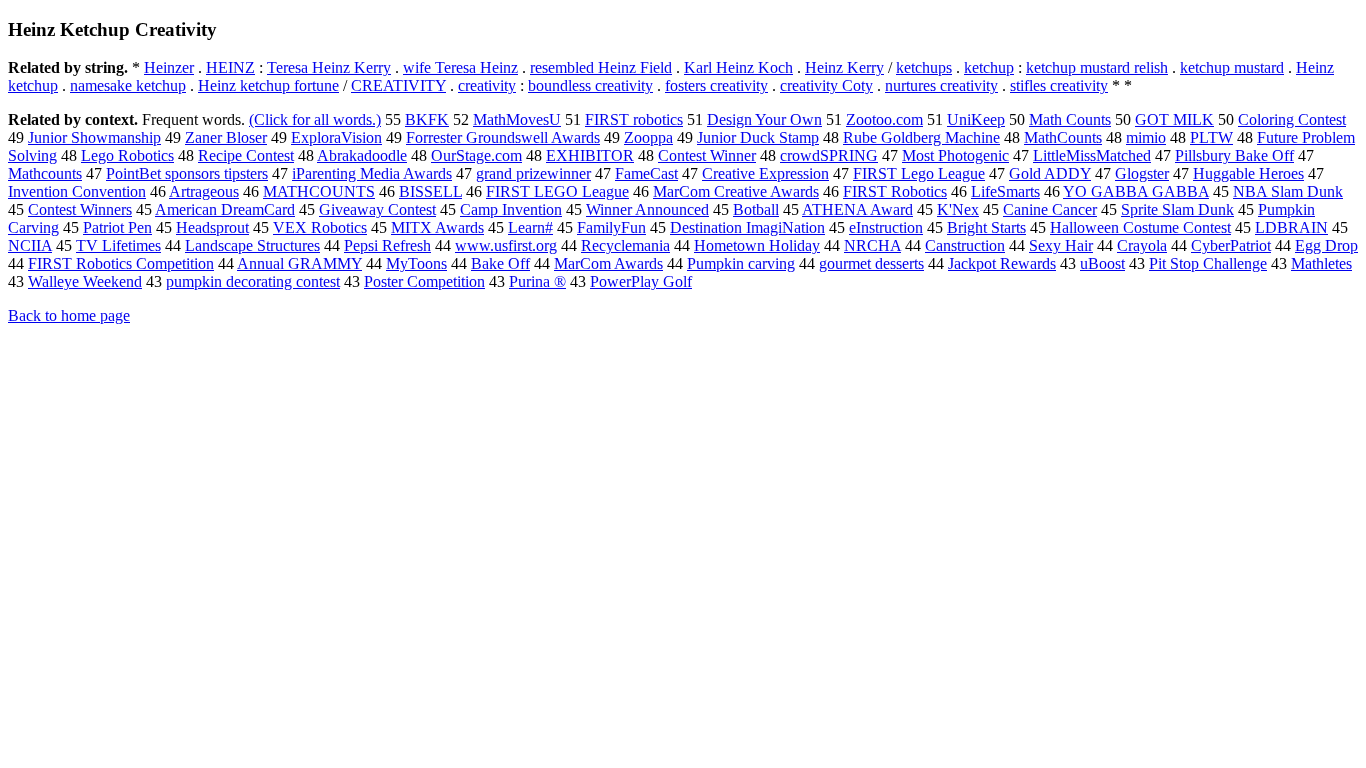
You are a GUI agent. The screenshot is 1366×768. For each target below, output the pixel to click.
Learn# (530, 227)
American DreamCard (225, 209)
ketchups (924, 67)
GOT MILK (1174, 119)
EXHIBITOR (590, 155)
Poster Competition (424, 281)
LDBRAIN (1291, 227)
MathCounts (1063, 137)
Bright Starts (986, 227)
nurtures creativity (941, 85)
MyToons (416, 263)
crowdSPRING (829, 155)
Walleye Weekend (85, 281)
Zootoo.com (884, 119)
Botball (756, 209)
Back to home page (69, 315)
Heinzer (169, 67)
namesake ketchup (128, 85)
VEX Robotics (320, 227)
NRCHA (872, 245)
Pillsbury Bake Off (1234, 155)
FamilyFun (611, 227)
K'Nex (958, 209)
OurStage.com (476, 155)
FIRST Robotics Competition (121, 263)
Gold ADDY (1050, 173)
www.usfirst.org (506, 245)
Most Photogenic (955, 155)
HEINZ (230, 67)
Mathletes (1321, 263)
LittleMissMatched (1092, 155)
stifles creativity (1059, 85)
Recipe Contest (246, 155)
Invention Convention (77, 191)
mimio (1146, 137)
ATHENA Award (857, 209)
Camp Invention (511, 209)
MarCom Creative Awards (736, 191)
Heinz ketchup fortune (268, 85)
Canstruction (965, 245)
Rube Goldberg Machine (921, 137)
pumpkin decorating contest (253, 281)
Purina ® (537, 281)
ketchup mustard (1232, 67)
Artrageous (204, 191)
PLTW (1211, 137)
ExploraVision (336, 137)
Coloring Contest (1292, 119)
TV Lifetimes (118, 245)
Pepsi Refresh (387, 245)
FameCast (646, 173)
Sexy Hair (1061, 245)
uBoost (1102, 263)
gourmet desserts (871, 263)
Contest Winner (707, 155)
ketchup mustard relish (1097, 67)
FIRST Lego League (919, 173)
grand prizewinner (533, 173)
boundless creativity (590, 85)
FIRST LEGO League (557, 191)
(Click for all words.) (315, 119)
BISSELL (430, 191)
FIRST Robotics (895, 191)
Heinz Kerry (844, 67)
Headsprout (212, 227)
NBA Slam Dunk (1288, 191)
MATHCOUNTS (319, 191)
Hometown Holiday (757, 245)
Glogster (1142, 173)
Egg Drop (1326, 245)
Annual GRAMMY (299, 263)
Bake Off (500, 263)
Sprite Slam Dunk (1177, 209)
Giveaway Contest (377, 209)
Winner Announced (647, 209)
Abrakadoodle (362, 155)
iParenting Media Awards (372, 173)
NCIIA (30, 245)
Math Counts (1070, 119)
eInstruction (886, 227)
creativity (487, 85)
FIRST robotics (634, 119)
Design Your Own (764, 119)
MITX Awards (437, 227)
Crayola (1142, 245)
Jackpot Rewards (1002, 263)
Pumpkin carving (741, 263)
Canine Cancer (1050, 209)
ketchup (989, 67)
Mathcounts (45, 173)
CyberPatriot (1231, 245)
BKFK (427, 119)
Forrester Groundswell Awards (503, 137)
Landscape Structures (252, 245)
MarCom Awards (608, 263)
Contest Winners (80, 209)
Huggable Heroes (1248, 173)
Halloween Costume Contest (1140, 227)
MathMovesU (517, 119)
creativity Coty (826, 85)
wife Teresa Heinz (460, 67)
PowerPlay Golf (641, 281)
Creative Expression (765, 173)
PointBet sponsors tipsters (187, 173)
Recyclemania (625, 245)
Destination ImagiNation (747, 227)
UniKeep (976, 119)
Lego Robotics (127, 155)
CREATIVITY (398, 85)
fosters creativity (716, 85)
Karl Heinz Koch (738, 67)
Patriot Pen (117, 227)
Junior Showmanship (94, 137)
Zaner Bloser (226, 137)
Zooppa (648, 137)
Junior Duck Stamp (758, 137)
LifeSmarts (1005, 191)
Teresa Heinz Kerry (329, 67)
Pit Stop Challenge (1208, 263)
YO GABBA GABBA (1136, 191)
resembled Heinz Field (601, 67)
